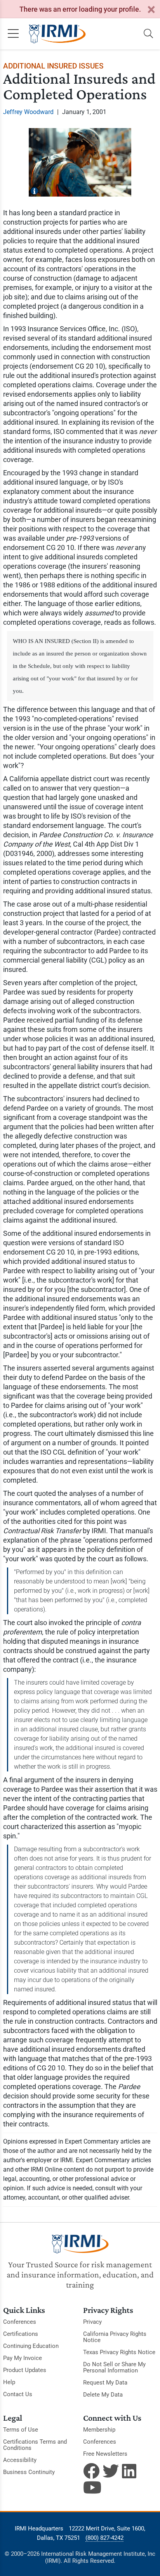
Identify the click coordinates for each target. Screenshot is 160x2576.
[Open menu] (13, 34)
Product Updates (25, 2370)
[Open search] (148, 34)
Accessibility (20, 2460)
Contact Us (18, 2394)
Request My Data (105, 2383)
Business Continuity (29, 2472)
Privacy (92, 2322)
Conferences (20, 2322)
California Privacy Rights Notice (115, 2337)
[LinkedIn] (130, 2471)
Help (9, 2382)
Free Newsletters (105, 2454)
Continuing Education (31, 2346)
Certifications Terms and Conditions (35, 2445)
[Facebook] (91, 2471)
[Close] (151, 10)
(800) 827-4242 (104, 2538)
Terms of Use (21, 2430)
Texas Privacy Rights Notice (119, 2352)
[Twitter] (111, 2471)
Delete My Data (103, 2395)
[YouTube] (91, 2487)
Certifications (21, 2334)
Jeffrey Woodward (28, 112)
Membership (99, 2430)
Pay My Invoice (23, 2358)
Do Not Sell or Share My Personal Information (114, 2367)
